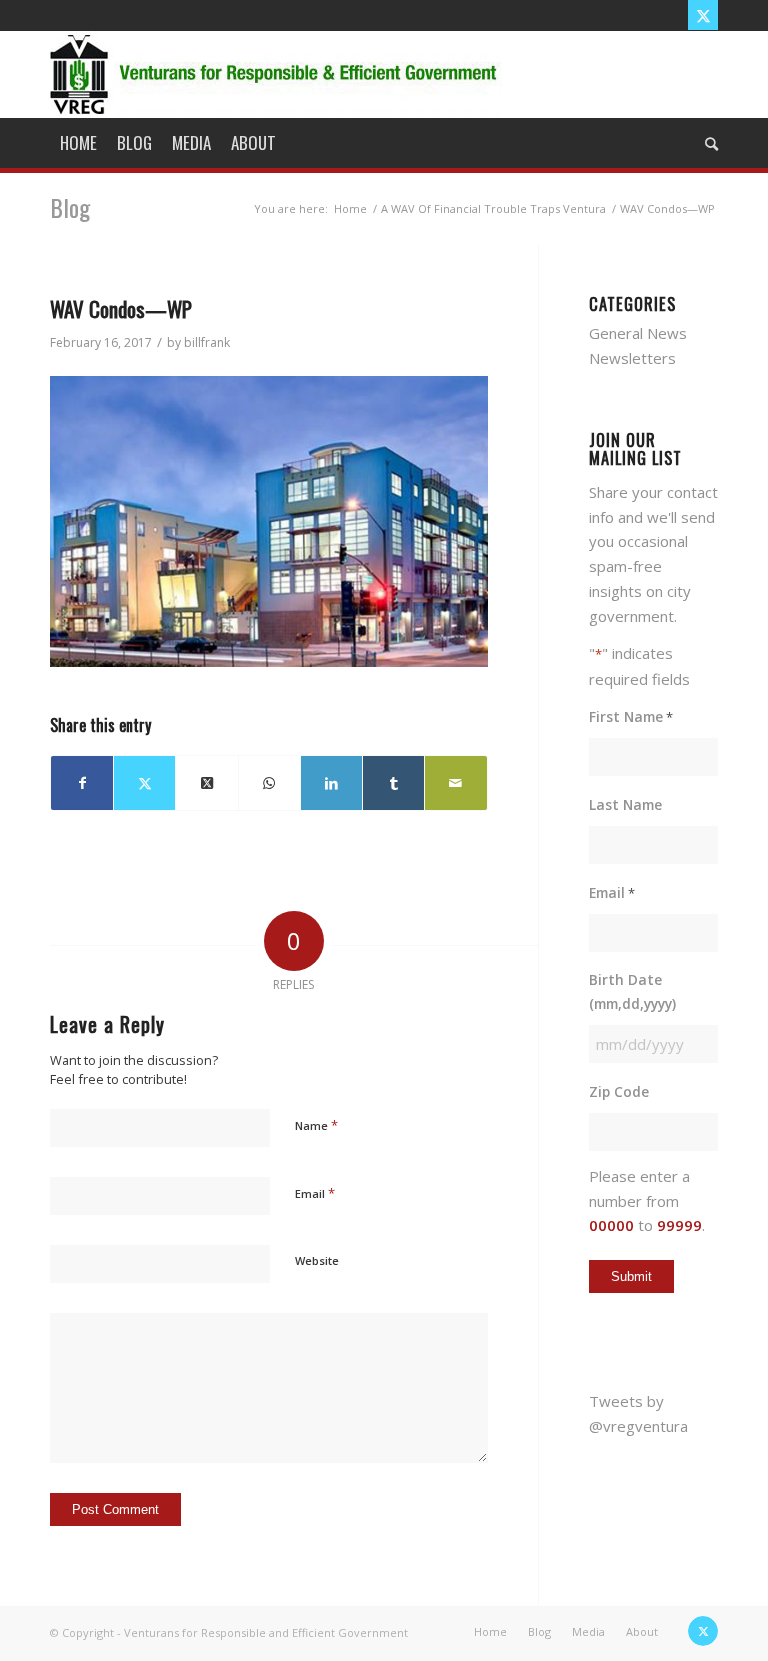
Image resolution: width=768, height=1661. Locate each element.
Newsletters (632, 358)
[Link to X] (703, 15)
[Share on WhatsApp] (269, 783)
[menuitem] (78, 143)
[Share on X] (144, 783)
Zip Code (619, 1091)
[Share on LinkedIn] (331, 783)
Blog (70, 207)
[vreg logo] (276, 74)
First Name (631, 716)
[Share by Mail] (455, 783)
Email (315, 1193)
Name (316, 1125)
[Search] (706, 143)
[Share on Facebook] (82, 783)
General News (638, 333)
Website (317, 1260)
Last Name (625, 804)
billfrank (207, 342)
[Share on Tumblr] (393, 783)
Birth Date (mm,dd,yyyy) (632, 992)
